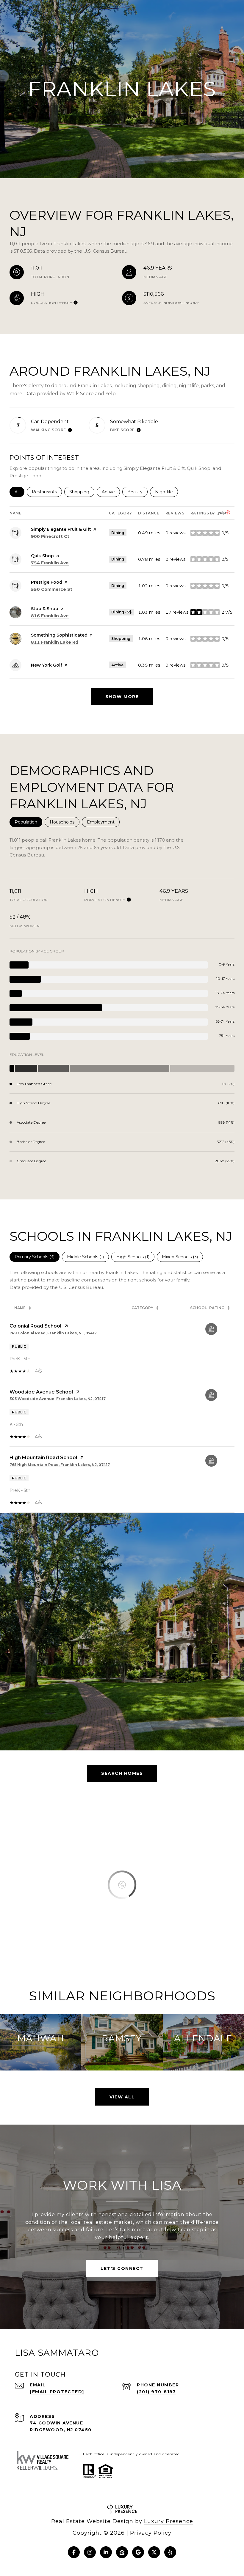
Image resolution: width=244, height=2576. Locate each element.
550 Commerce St (52, 589)
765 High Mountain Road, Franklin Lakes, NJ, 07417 (60, 1465)
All (19, 492)
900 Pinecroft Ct (50, 536)
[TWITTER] (154, 2552)
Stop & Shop (45, 609)
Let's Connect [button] (122, 2268)
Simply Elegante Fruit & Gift (61, 529)
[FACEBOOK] (74, 2552)
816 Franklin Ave (50, 616)
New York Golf (47, 665)
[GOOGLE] (138, 2552)
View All (122, 2097)
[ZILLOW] (122, 2552)
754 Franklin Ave (50, 563)
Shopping (82, 492)
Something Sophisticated (59, 635)
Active (111, 492)
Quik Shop (42, 556)
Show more (122, 697)
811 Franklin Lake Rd (55, 642)
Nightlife (166, 492)
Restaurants (47, 492)
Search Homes (122, 1773)
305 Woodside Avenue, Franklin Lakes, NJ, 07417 (58, 1399)
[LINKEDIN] (106, 2552)
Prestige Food (47, 582)
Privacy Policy (151, 2533)
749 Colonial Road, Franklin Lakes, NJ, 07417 (53, 1333)
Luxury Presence (169, 2521)
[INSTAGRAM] (90, 2552)
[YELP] (170, 2552)
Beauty (137, 492)
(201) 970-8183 (156, 2392)
